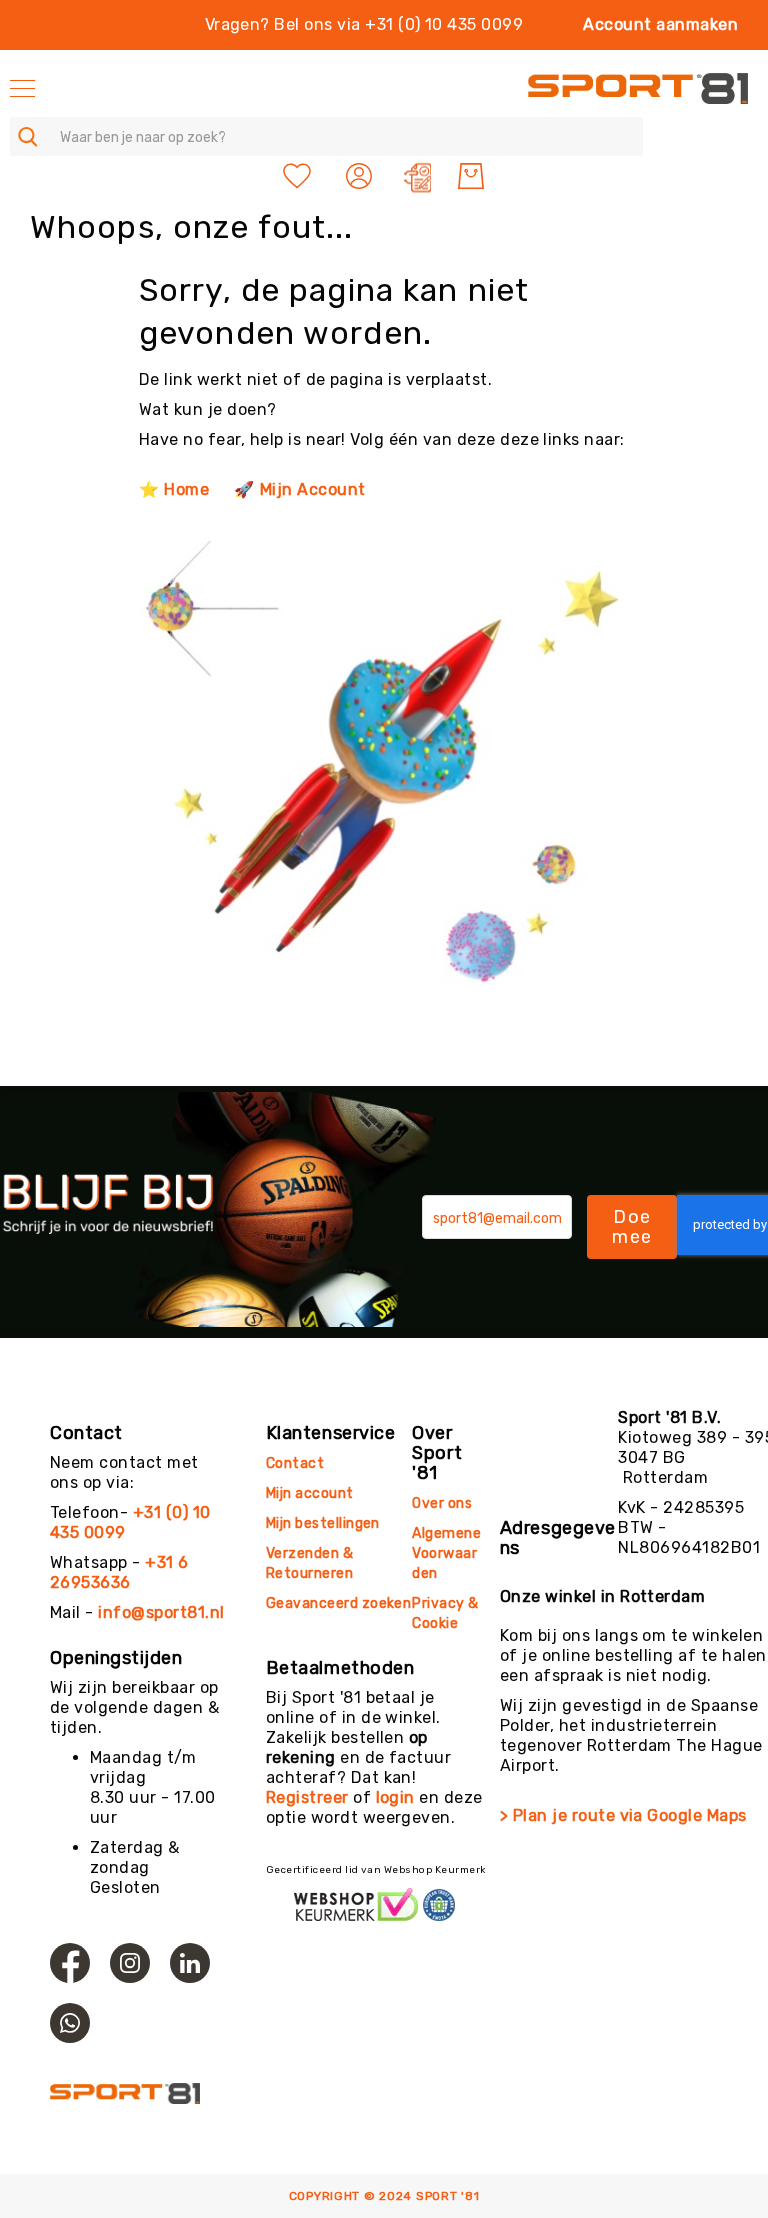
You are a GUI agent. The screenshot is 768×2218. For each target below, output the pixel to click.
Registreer (307, 1797)
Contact (295, 1463)
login (395, 1797)
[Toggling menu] (22, 88)
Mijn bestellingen (323, 1523)
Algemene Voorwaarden (446, 1553)
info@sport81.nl (161, 1612)
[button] (361, 176)
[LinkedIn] (190, 1963)
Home (186, 489)
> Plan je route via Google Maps (623, 1815)
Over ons (442, 1503)
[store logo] (638, 88)
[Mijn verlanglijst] (297, 176)
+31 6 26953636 (119, 1572)
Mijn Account (312, 489)
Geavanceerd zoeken (339, 1603)
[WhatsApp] (70, 2023)
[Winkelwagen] (471, 176)
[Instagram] (130, 1963)
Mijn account (310, 1493)
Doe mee (632, 1227)
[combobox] (326, 136)
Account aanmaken (660, 24)
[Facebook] (70, 1963)
